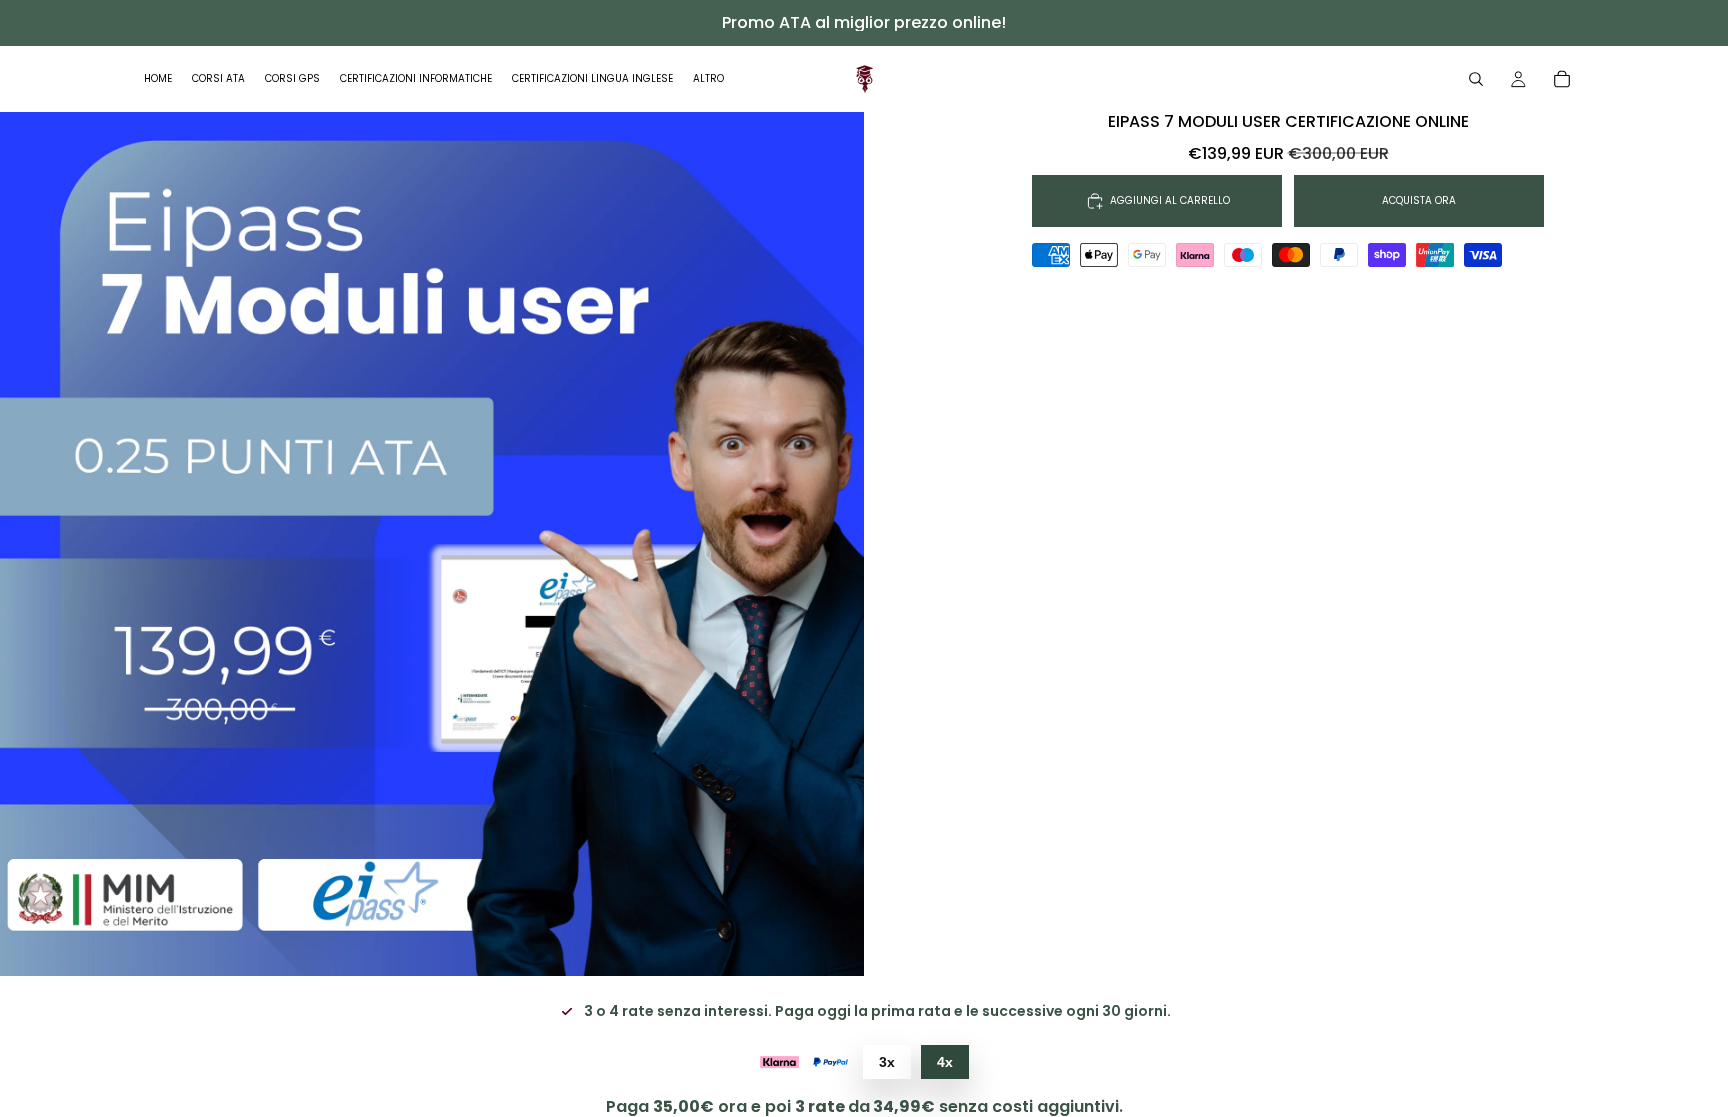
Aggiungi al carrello (1170, 200)
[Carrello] (1562, 79)
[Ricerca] (1476, 79)
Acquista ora (1419, 200)
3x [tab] (887, 1062)
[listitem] (708, 79)
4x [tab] (945, 1062)
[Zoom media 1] (432, 544)
